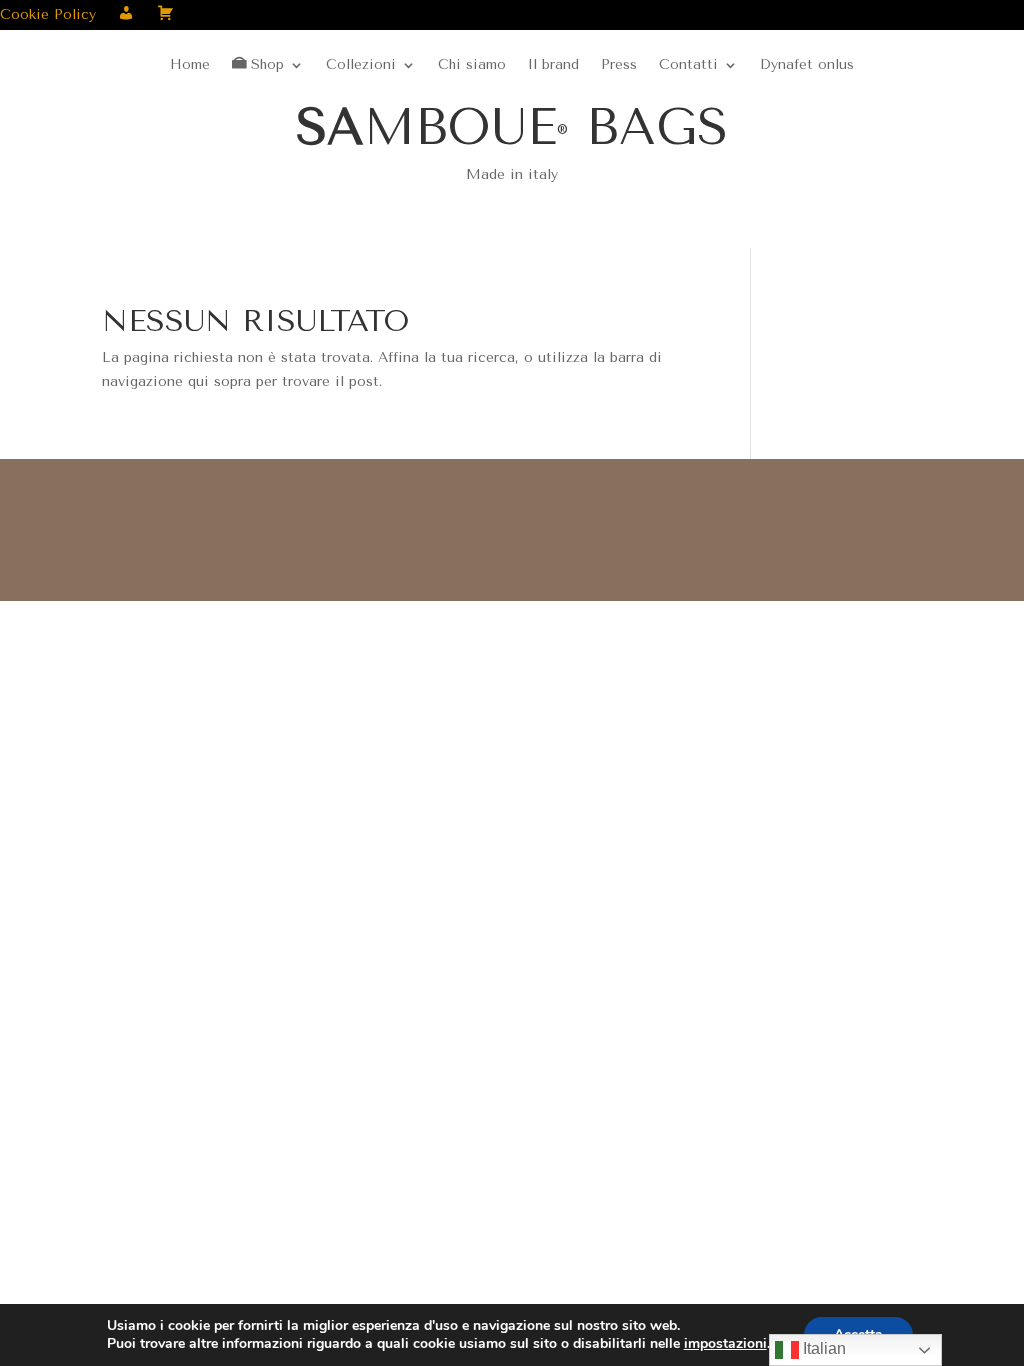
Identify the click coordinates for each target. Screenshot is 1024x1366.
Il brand (553, 65)
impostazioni (725, 1344)
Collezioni (361, 65)
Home (190, 65)
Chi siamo (472, 65)
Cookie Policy (48, 15)
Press (619, 65)
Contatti (688, 65)
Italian (822, 1348)
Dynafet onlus (807, 65)
